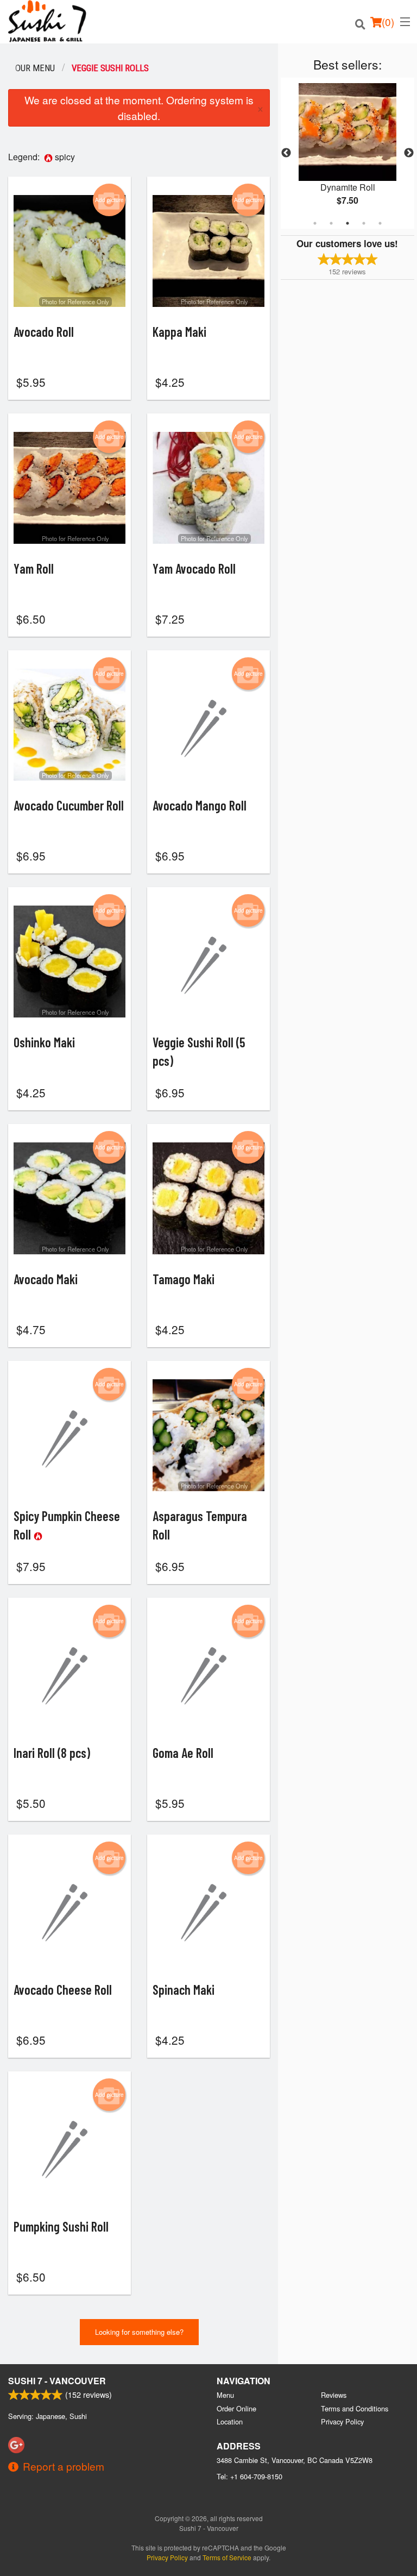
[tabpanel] (347, 153)
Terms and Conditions (355, 2408)
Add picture (109, 200)
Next (409, 153)
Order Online (236, 2408)
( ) (388, 21)
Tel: (249, 2476)
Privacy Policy (342, 2421)
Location (230, 2421)
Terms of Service (227, 2557)
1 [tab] (315, 223)
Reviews (334, 2395)
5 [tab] (380, 223)
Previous (286, 153)
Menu (225, 2395)
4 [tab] (364, 223)
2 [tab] (331, 223)
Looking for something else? (139, 2332)
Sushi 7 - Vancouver (57, 2381)
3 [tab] (347, 223)
